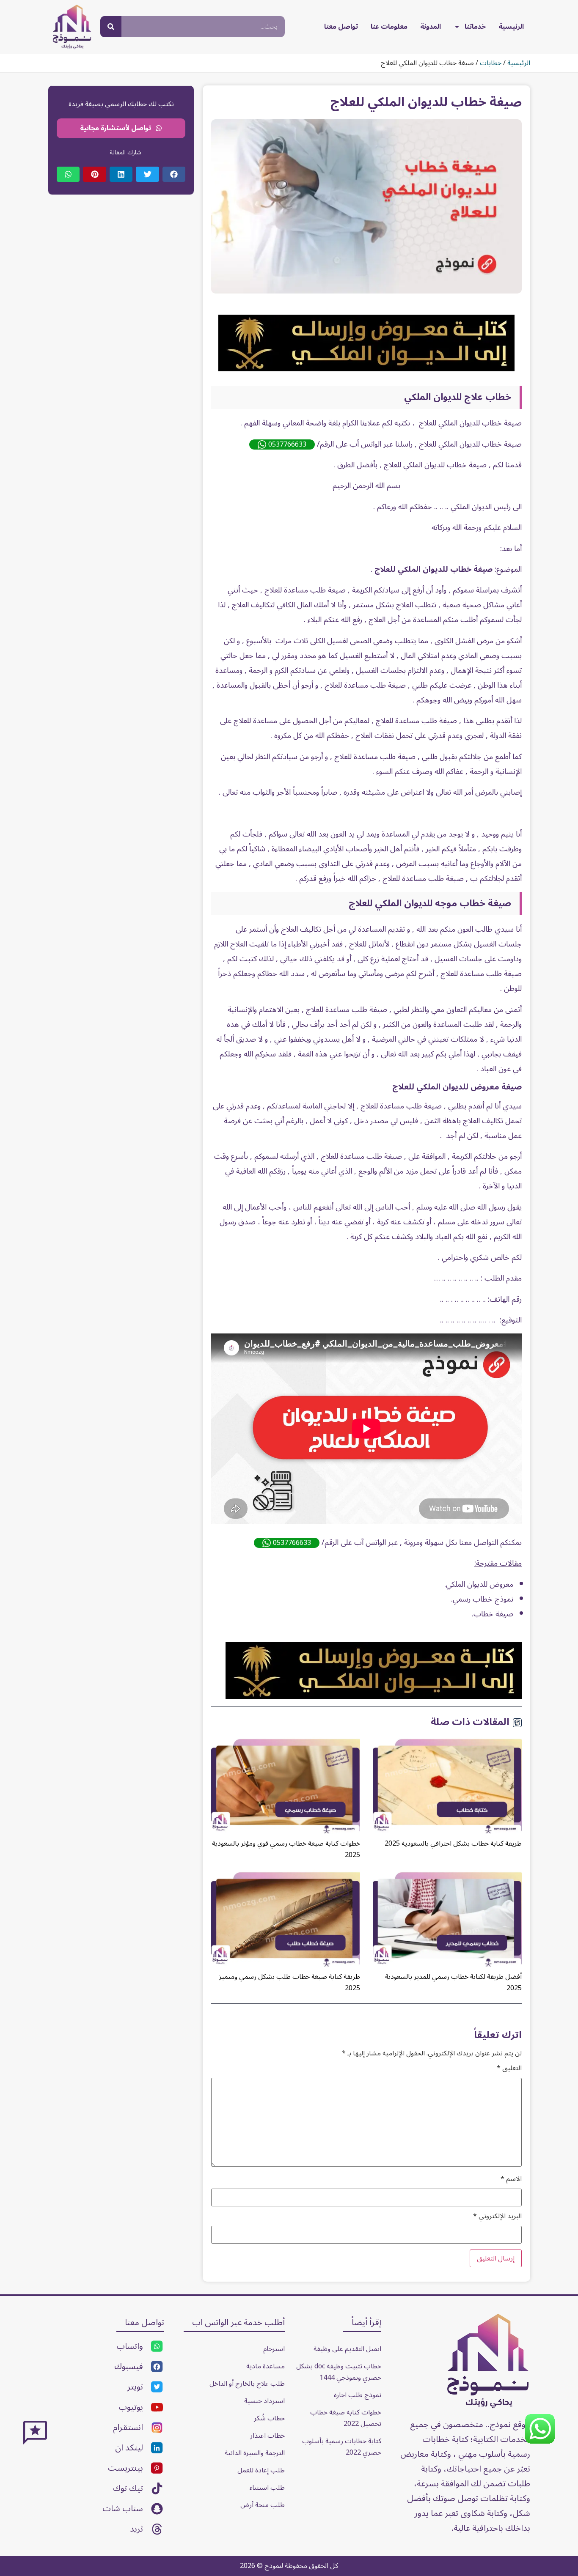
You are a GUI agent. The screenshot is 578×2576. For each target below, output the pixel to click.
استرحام (274, 2349)
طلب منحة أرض (263, 2505)
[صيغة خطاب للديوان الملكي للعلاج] (366, 369)
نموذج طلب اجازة (358, 2395)
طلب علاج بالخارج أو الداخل (247, 2384)
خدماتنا (475, 27)
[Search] (111, 27)
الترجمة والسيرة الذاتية (255, 2453)
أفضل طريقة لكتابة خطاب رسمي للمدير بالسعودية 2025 (453, 1982)
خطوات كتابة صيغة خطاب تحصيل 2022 (345, 2418)
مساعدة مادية (266, 2366)
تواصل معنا (341, 27)
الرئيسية (511, 27)
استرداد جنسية (264, 2401)
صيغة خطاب (493, 1614)
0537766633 (287, 444)
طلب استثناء (267, 2488)
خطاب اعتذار (267, 2436)
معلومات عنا (389, 27)
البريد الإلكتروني (497, 2216)
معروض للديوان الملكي (480, 1584)
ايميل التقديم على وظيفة (347, 2349)
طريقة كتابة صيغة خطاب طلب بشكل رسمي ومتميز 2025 (289, 1982)
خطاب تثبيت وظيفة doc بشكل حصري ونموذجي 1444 (338, 2372)
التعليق (509, 2068)
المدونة (431, 27)
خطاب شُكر (269, 2418)
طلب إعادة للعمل (261, 2470)
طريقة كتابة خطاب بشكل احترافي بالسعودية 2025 (453, 1844)
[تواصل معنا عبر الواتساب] (540, 2442)
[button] (174, 174)
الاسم (511, 2179)
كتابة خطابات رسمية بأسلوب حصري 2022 (341, 2447)
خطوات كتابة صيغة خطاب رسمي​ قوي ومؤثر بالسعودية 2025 (286, 1849)
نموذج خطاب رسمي (483, 1599)
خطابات (491, 63)
